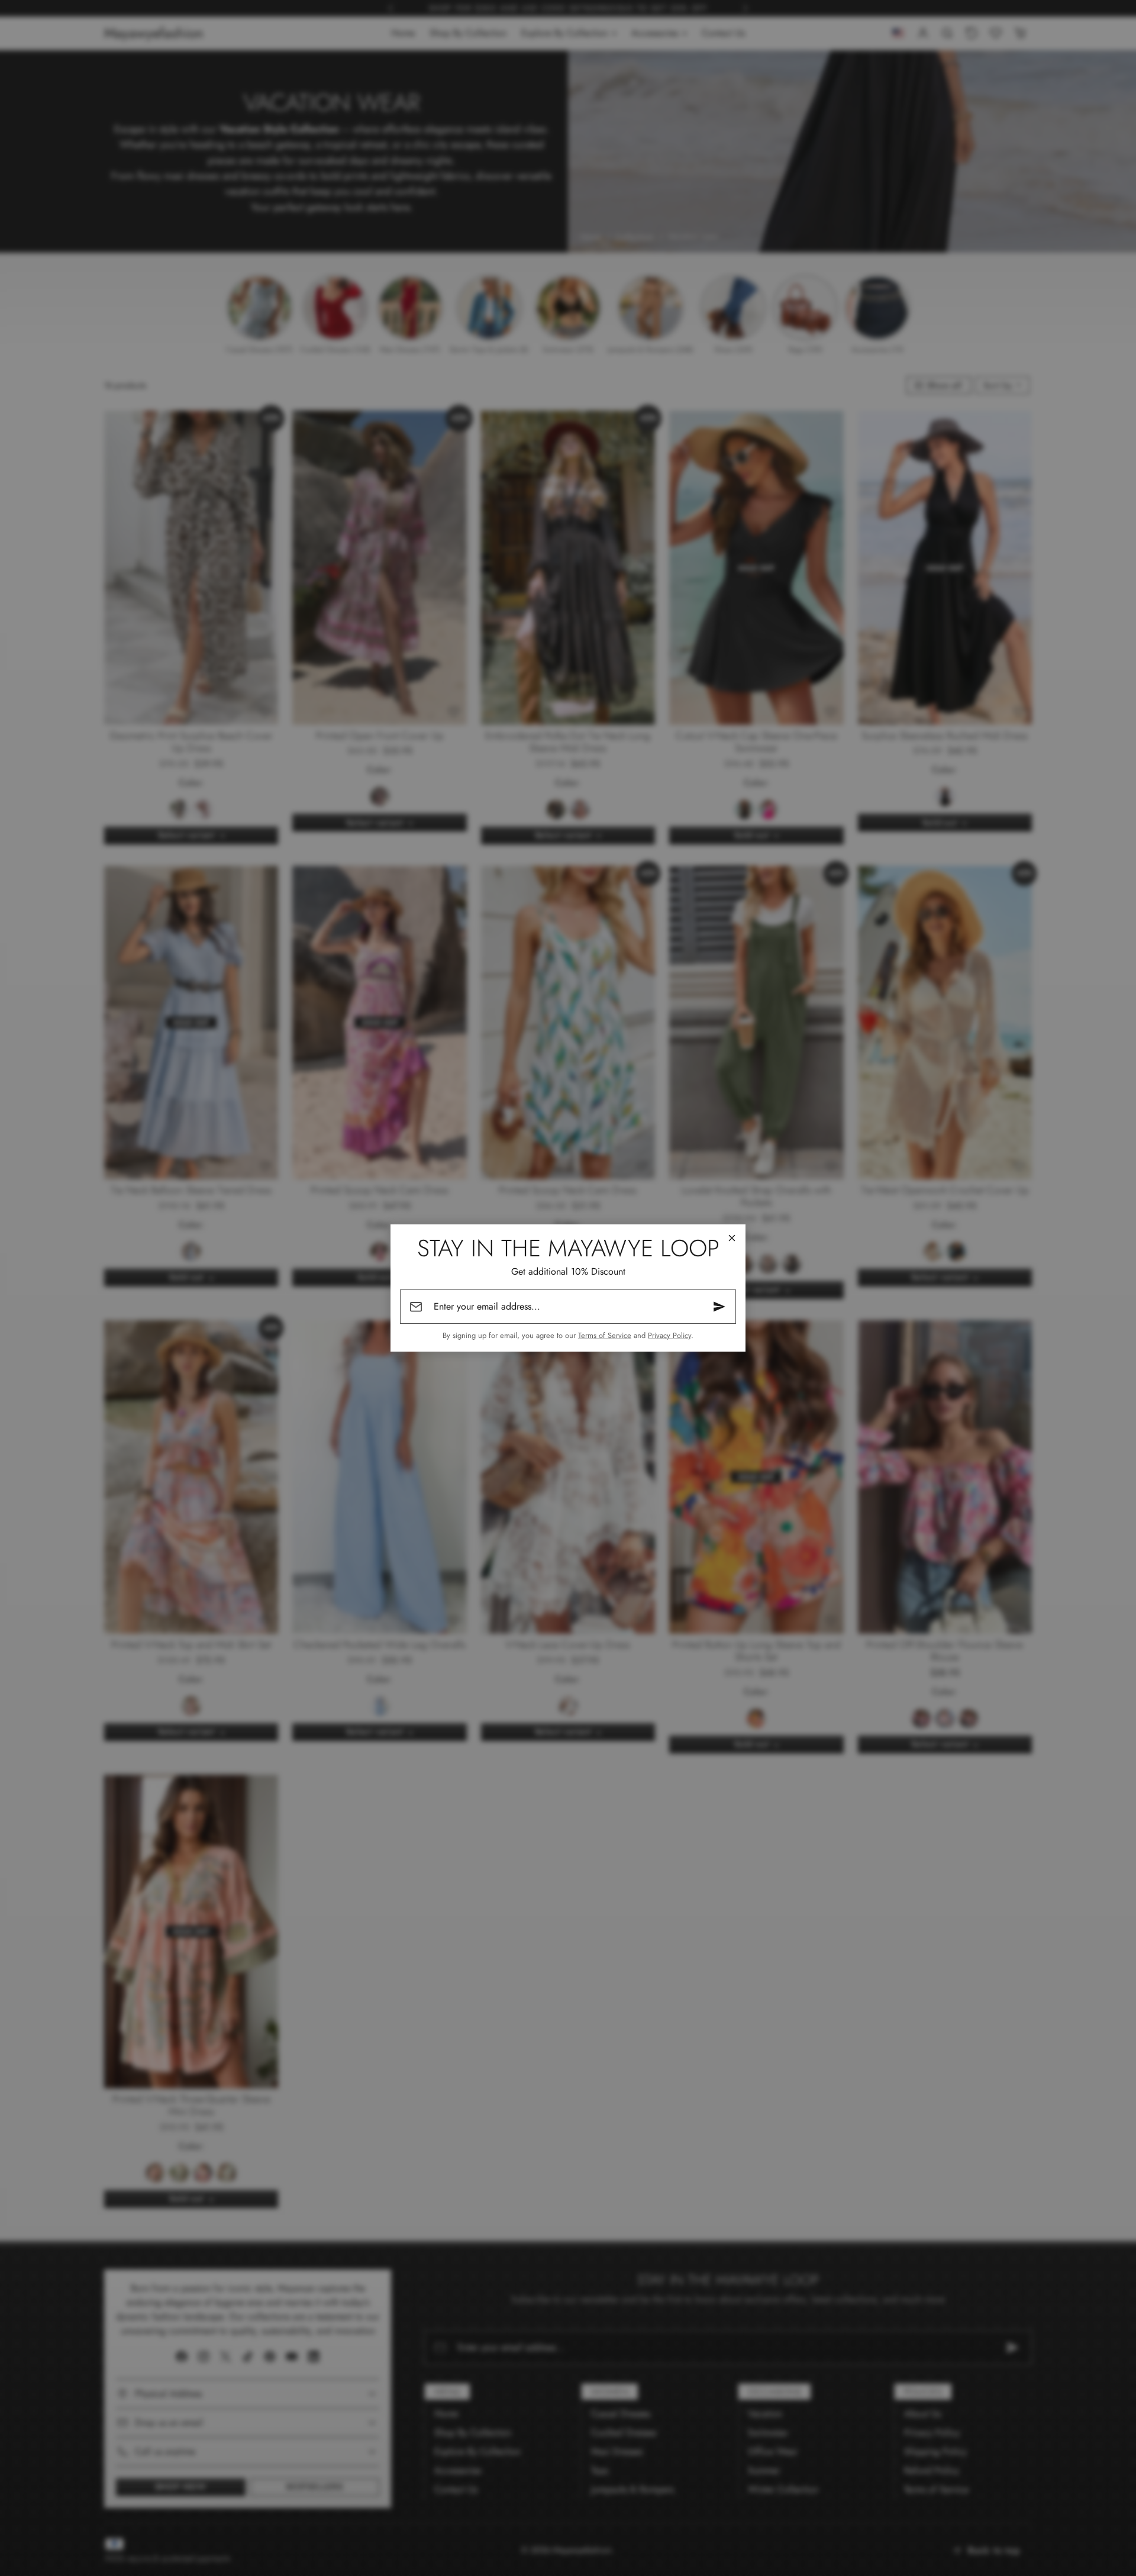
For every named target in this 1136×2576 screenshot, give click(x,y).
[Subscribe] (719, 1307)
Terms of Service (605, 1335)
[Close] (732, 1238)
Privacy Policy (669, 1335)
